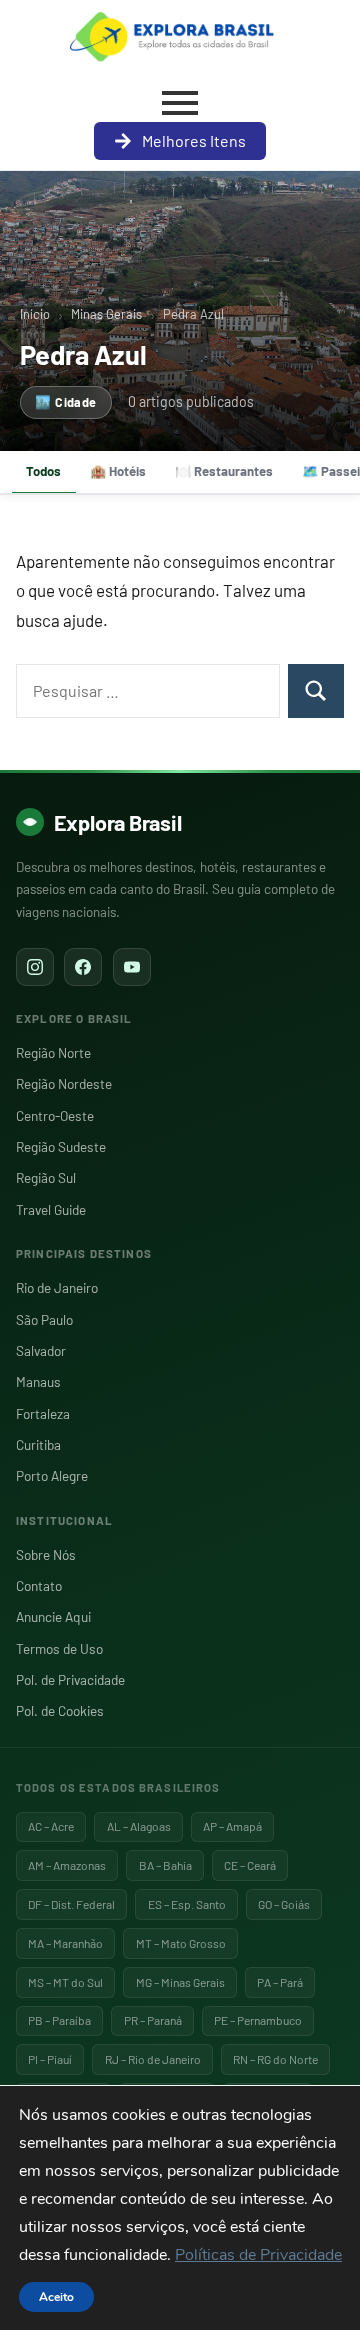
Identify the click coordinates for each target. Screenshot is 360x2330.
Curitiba (38, 1444)
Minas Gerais (106, 314)
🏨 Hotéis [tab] (118, 471)
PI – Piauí (50, 2059)
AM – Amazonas (67, 1865)
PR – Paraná (153, 2020)
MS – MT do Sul (65, 1982)
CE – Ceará (250, 1865)
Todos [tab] (43, 471)
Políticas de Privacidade (258, 2255)
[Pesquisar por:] (148, 691)
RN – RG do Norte (275, 2059)
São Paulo (44, 1319)
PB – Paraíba (59, 2020)
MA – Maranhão (65, 1943)
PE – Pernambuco (258, 2020)
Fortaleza (43, 1413)
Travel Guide (51, 1209)
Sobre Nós (46, 1554)
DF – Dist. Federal (71, 1904)
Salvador (41, 1350)
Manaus (38, 1381)
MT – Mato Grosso (181, 1943)
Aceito (56, 2297)
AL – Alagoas (139, 1826)
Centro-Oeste (55, 1115)
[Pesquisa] (316, 691)
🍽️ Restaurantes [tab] (224, 471)
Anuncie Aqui (53, 1616)
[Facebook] (83, 967)
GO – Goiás (284, 1904)
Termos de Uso (59, 1648)
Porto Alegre (52, 1475)
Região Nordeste (64, 1083)
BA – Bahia (165, 1865)
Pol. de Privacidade (70, 1679)
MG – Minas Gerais (180, 1982)
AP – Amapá (232, 1826)
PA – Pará (280, 1982)
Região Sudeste (61, 1146)
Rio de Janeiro (57, 1287)
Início (35, 314)
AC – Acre (51, 1826)
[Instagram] (35, 967)
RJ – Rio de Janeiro (153, 2059)
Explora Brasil (118, 822)
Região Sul (46, 1177)
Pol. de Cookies (60, 1710)
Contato (39, 1585)
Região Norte (53, 1052)
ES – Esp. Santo (187, 1904)
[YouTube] (132, 967)
